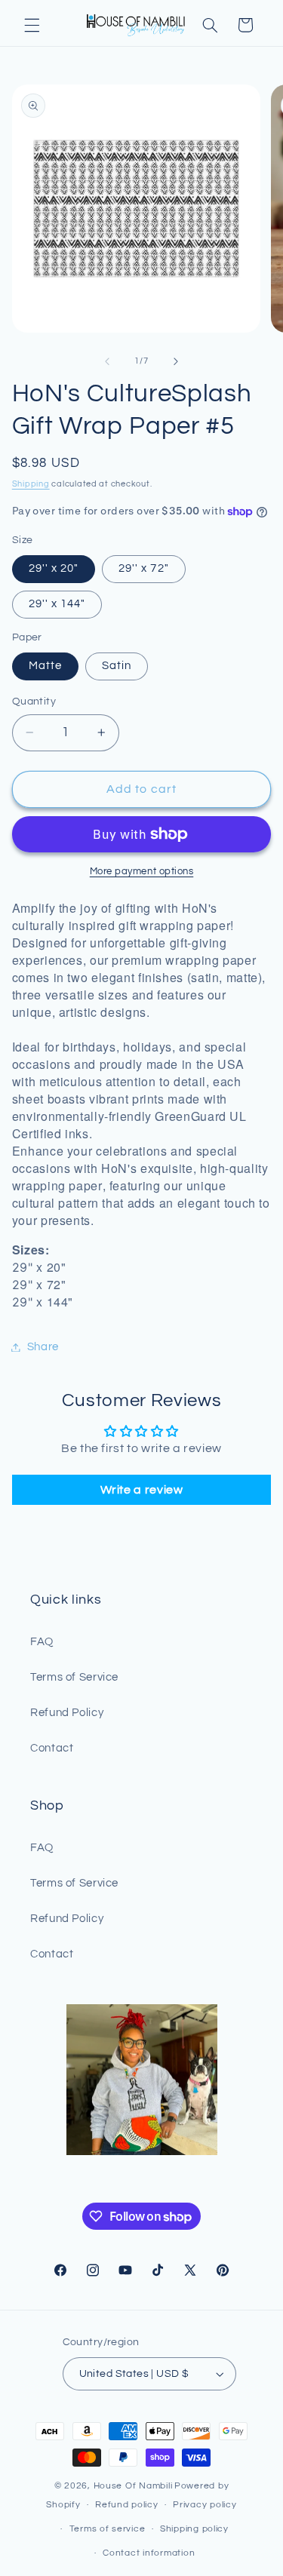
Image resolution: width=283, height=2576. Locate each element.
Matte (45, 666)
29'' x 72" (144, 568)
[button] (32, 25)
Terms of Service (74, 1677)
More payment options (142, 872)
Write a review (142, 1490)
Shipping (31, 484)
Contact (52, 1748)
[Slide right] (176, 361)
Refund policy (127, 2505)
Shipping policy (194, 2529)
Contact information (149, 2553)
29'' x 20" (54, 568)
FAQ (42, 1642)
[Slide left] (107, 361)
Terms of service (108, 2529)
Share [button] (43, 1347)
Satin (117, 666)
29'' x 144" (57, 604)
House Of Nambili (133, 2486)
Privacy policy (205, 2505)
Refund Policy (67, 1713)
